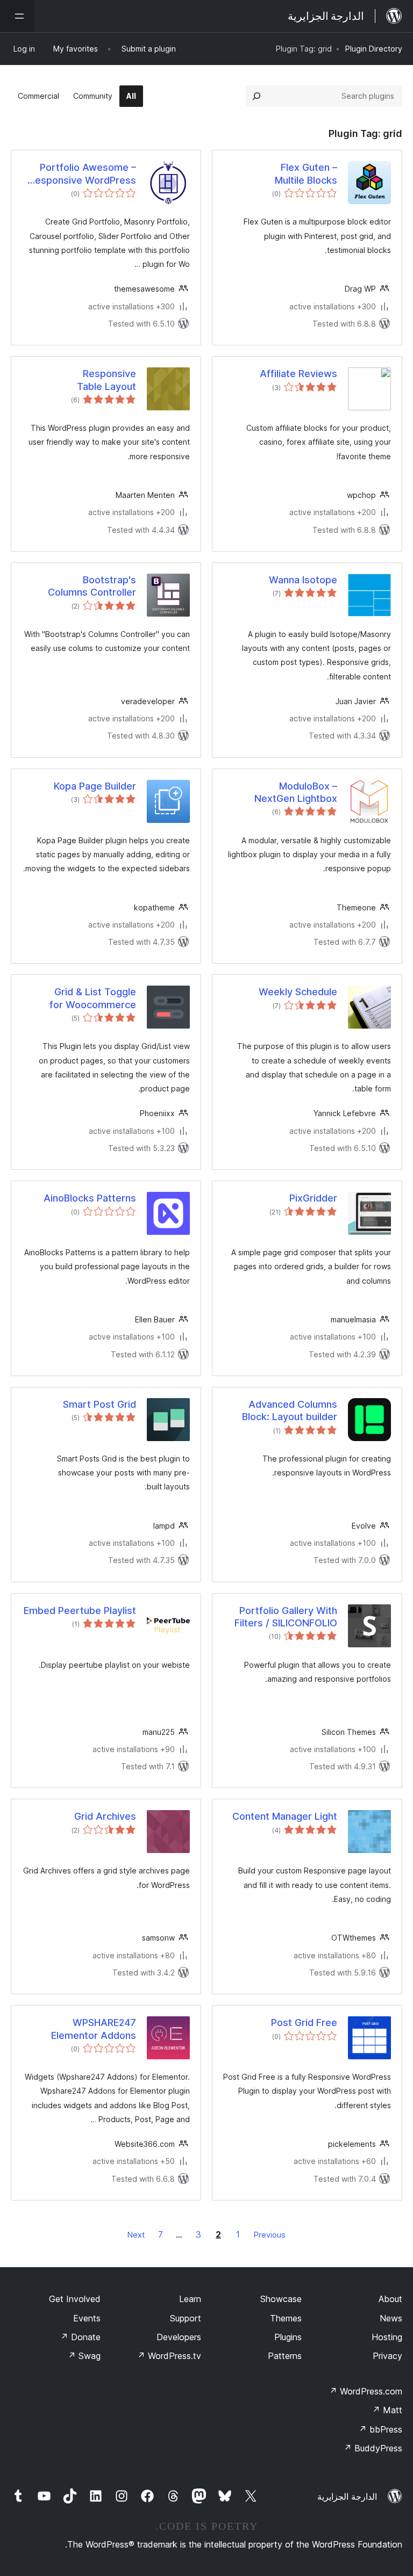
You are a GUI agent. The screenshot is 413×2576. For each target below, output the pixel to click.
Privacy (387, 2356)
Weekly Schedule (298, 992)
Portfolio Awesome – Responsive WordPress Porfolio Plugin (83, 174)
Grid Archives (105, 1816)
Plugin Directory (374, 49)
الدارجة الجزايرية (347, 2497)
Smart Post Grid (99, 1404)
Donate (80, 2337)
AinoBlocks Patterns (90, 1198)
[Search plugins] (257, 96)
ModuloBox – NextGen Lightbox (296, 792)
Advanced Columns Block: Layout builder (290, 1410)
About (390, 2299)
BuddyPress (373, 2448)
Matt (387, 2410)
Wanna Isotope (303, 580)
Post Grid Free (304, 2023)
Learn (190, 2299)
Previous (270, 2235)
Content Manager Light (285, 1816)
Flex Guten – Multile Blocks (306, 173)
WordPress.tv (169, 2356)
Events (87, 2318)
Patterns (285, 2356)
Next (136, 2235)
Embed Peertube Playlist (80, 1611)
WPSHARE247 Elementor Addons (94, 2029)
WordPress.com (366, 2391)
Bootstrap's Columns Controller (92, 586)
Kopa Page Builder (95, 786)
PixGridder (313, 1198)
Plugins (288, 2337)
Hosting (387, 2337)
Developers (179, 2337)
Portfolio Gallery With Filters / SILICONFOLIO (286, 1617)
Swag (84, 2356)
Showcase (281, 2299)
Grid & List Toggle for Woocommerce (93, 998)
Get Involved (75, 2299)
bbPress (380, 2429)
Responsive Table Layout (106, 380)
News (391, 2318)
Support (186, 2318)
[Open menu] (17, 16)
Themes (286, 2318)
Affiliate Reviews (298, 374)
